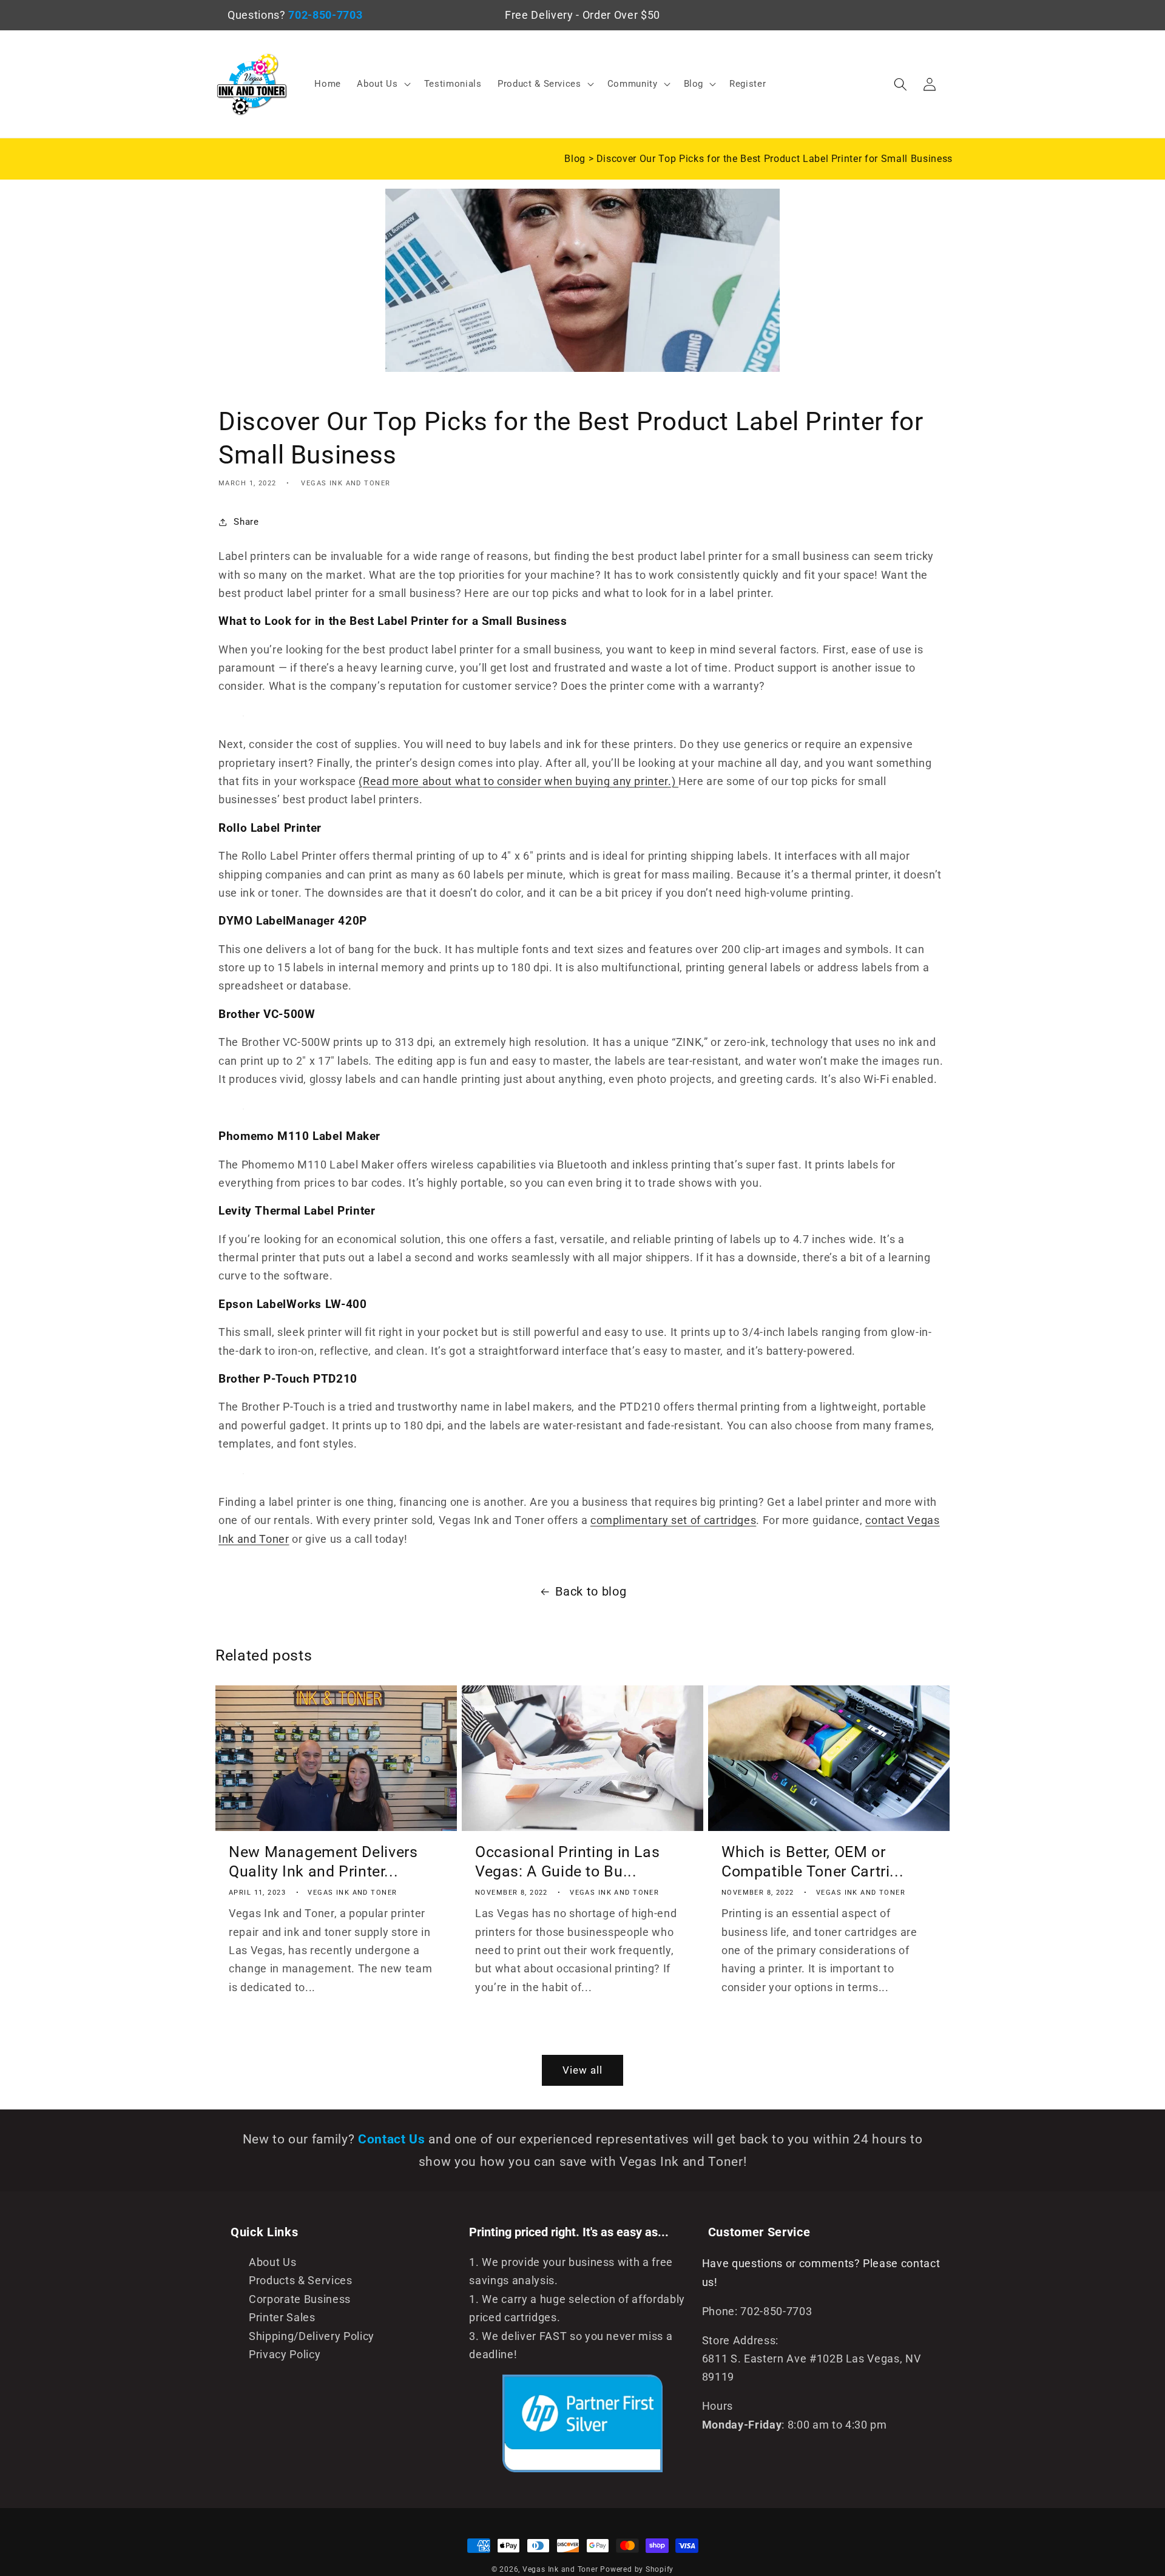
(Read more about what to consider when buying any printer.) (518, 781)
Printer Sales (282, 2318)
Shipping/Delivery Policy (312, 2336)
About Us (272, 2262)
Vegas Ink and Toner (560, 2569)
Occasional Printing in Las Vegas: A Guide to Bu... (567, 1862)
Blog (576, 159)
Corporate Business (300, 2299)
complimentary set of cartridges (673, 1520)
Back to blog (591, 1592)
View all (583, 2070)
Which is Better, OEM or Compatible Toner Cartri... (812, 1862)
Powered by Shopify (637, 2569)
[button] (382, 84)
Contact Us (393, 2139)
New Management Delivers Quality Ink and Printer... (323, 1862)
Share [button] (246, 522)
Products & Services (301, 2281)
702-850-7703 (325, 15)
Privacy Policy (285, 2355)
